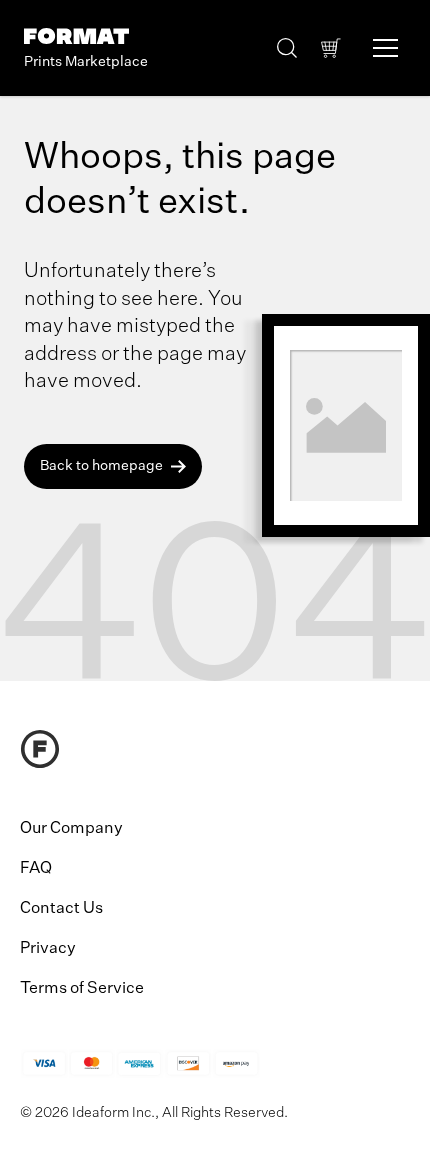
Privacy (48, 949)
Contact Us (61, 909)
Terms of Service (82, 989)
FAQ (36, 869)
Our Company (71, 829)
